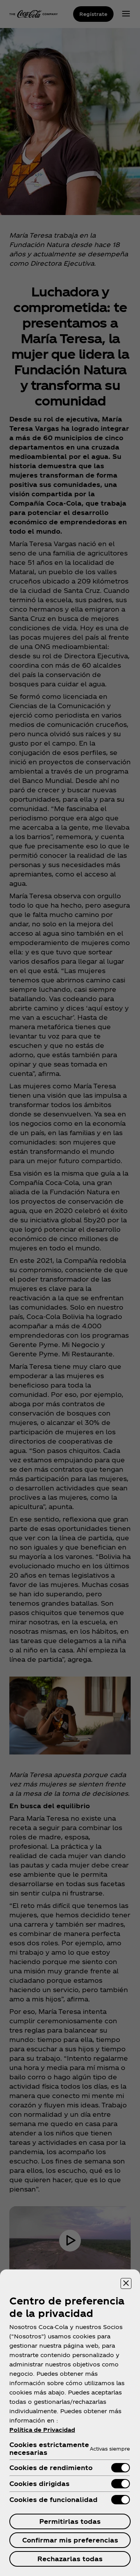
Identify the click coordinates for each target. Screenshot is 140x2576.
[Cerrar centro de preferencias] (126, 2283)
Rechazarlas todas (70, 2559)
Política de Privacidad (42, 2430)
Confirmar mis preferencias (70, 2540)
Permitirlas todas (70, 2521)
